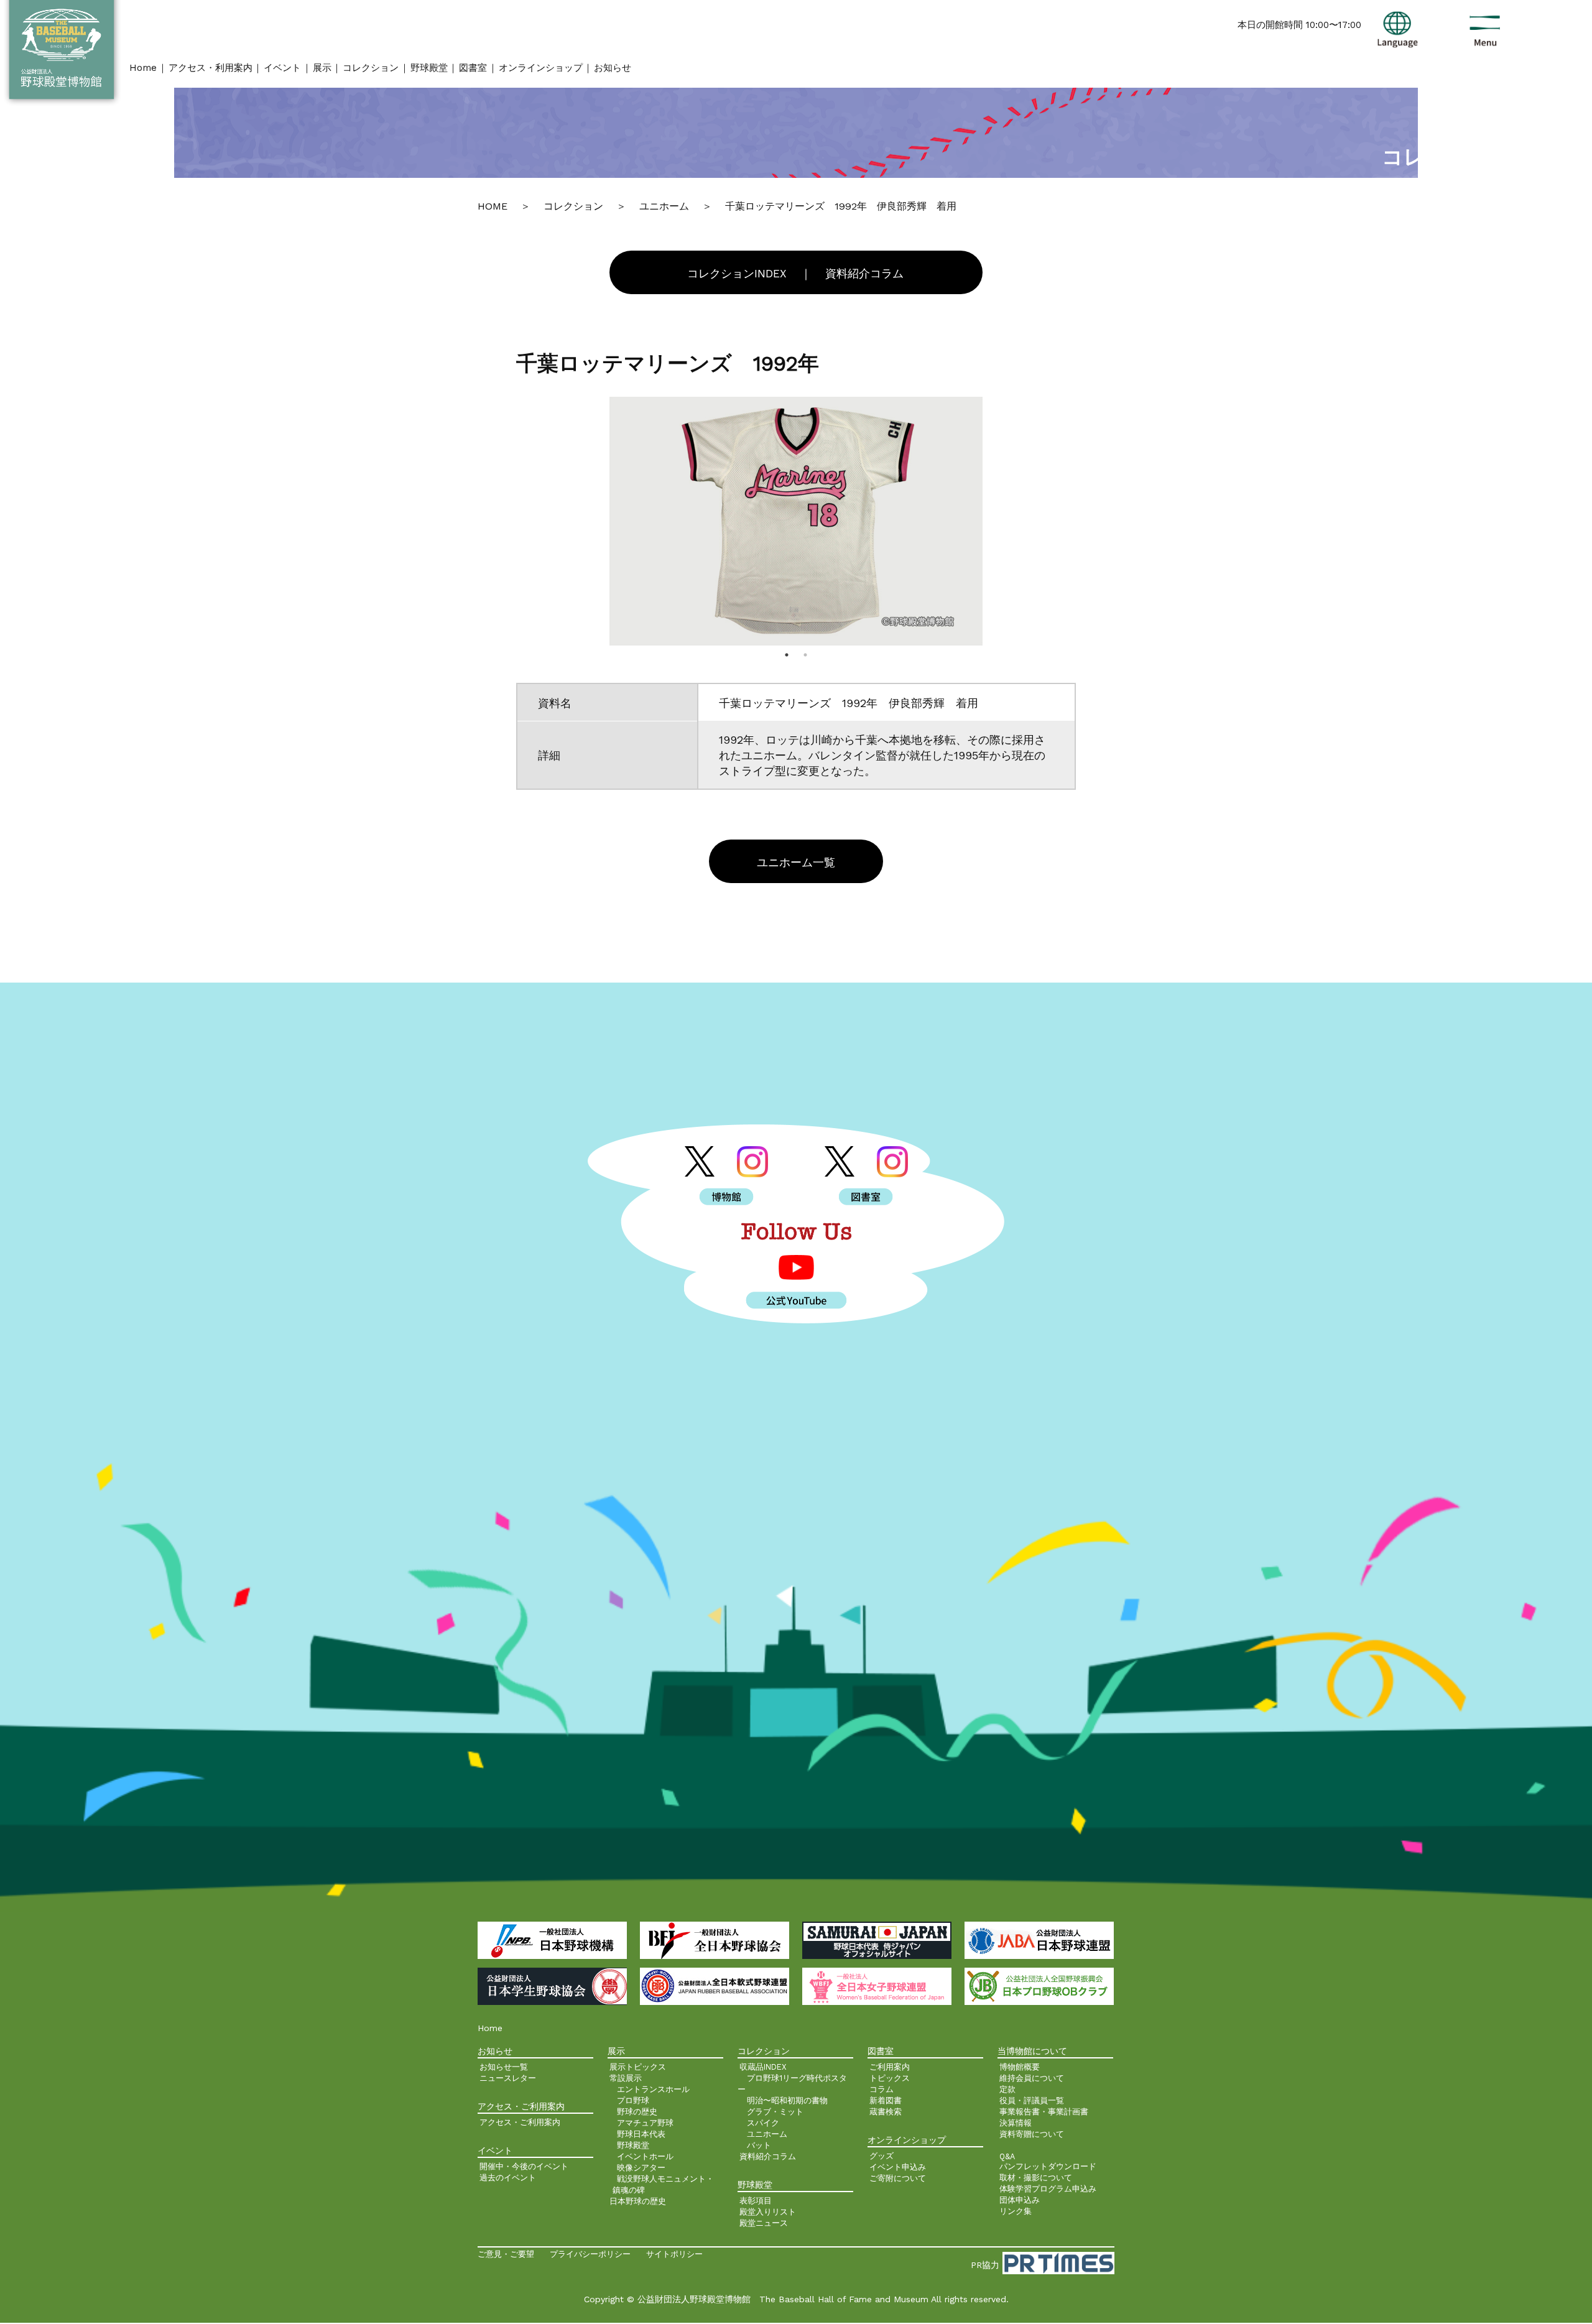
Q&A (1007, 2156)
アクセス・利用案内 (211, 68)
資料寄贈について (1032, 2134)
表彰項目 (756, 2201)
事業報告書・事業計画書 (1044, 2112)
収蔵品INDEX (763, 2067)
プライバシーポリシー (590, 2254)
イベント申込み (898, 2167)
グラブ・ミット (775, 2112)
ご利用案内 (890, 2067)
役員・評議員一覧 (1032, 2100)
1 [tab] (787, 655)
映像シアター (641, 2168)
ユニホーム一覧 (796, 863)
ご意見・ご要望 (506, 2254)
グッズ (882, 2156)
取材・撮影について (1036, 2178)
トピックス (890, 2078)
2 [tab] (805, 655)
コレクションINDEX (737, 274)
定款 (1007, 2089)
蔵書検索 (886, 2112)
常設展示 (626, 2078)
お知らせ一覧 (504, 2067)
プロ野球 (633, 2100)
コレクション (371, 68)
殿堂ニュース (764, 2223)
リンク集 (1016, 2211)
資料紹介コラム (864, 274)
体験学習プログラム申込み (1048, 2189)
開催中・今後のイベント (524, 2166)
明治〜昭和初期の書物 (787, 2100)
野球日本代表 (641, 2134)
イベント (282, 68)
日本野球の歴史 (638, 2201)
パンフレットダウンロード (1048, 2166)
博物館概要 (1020, 2067)
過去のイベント (508, 2178)
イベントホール (645, 2156)
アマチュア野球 (645, 2123)
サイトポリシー (674, 2254)
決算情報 (1016, 2123)
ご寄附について (898, 2178)
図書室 (473, 68)
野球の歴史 (637, 2112)
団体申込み (1020, 2200)
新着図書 (886, 2100)
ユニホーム (767, 2134)
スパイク (763, 2123)
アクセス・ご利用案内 (520, 2122)
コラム (882, 2089)
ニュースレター (508, 2078)
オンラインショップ (541, 68)
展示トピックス (638, 2067)
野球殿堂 (429, 68)
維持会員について (1032, 2078)
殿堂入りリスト (768, 2212)
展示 (322, 68)
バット (759, 2145)
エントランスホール (653, 2089)
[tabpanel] (796, 521)
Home (143, 68)
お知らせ (613, 68)
